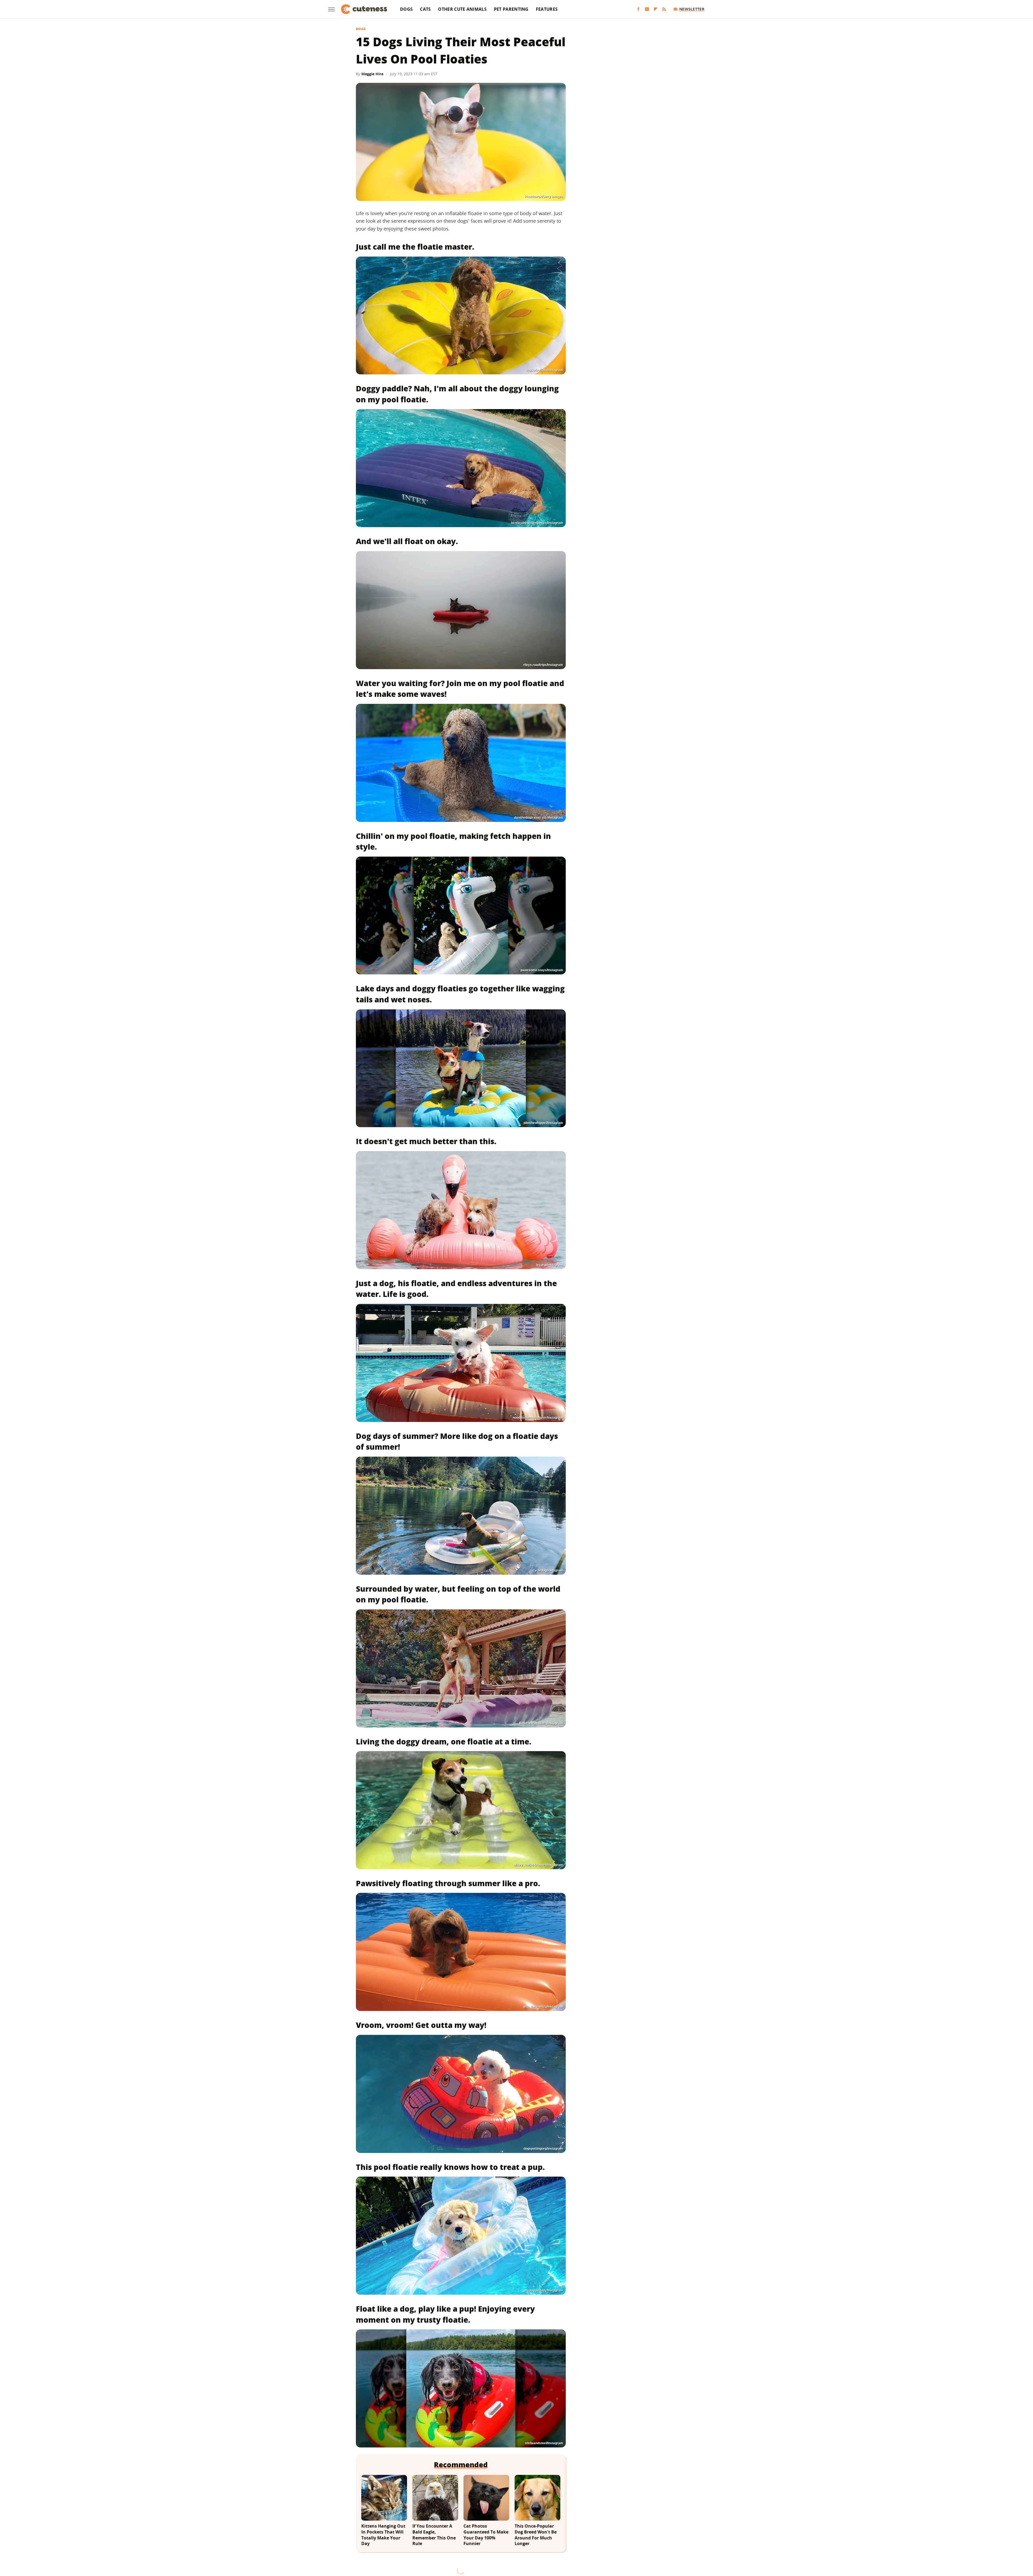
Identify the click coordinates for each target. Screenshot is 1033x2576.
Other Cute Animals (462, 9)
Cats (425, 9)
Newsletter (692, 9)
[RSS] (664, 9)
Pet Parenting (511, 9)
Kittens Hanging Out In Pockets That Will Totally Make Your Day (383, 2535)
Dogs (406, 9)
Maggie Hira (372, 74)
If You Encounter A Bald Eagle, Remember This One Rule (434, 2535)
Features (547, 9)
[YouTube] (647, 9)
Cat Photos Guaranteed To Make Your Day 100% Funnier (486, 2535)
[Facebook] (638, 9)
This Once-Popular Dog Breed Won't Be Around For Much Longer (536, 2535)
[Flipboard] (656, 9)
